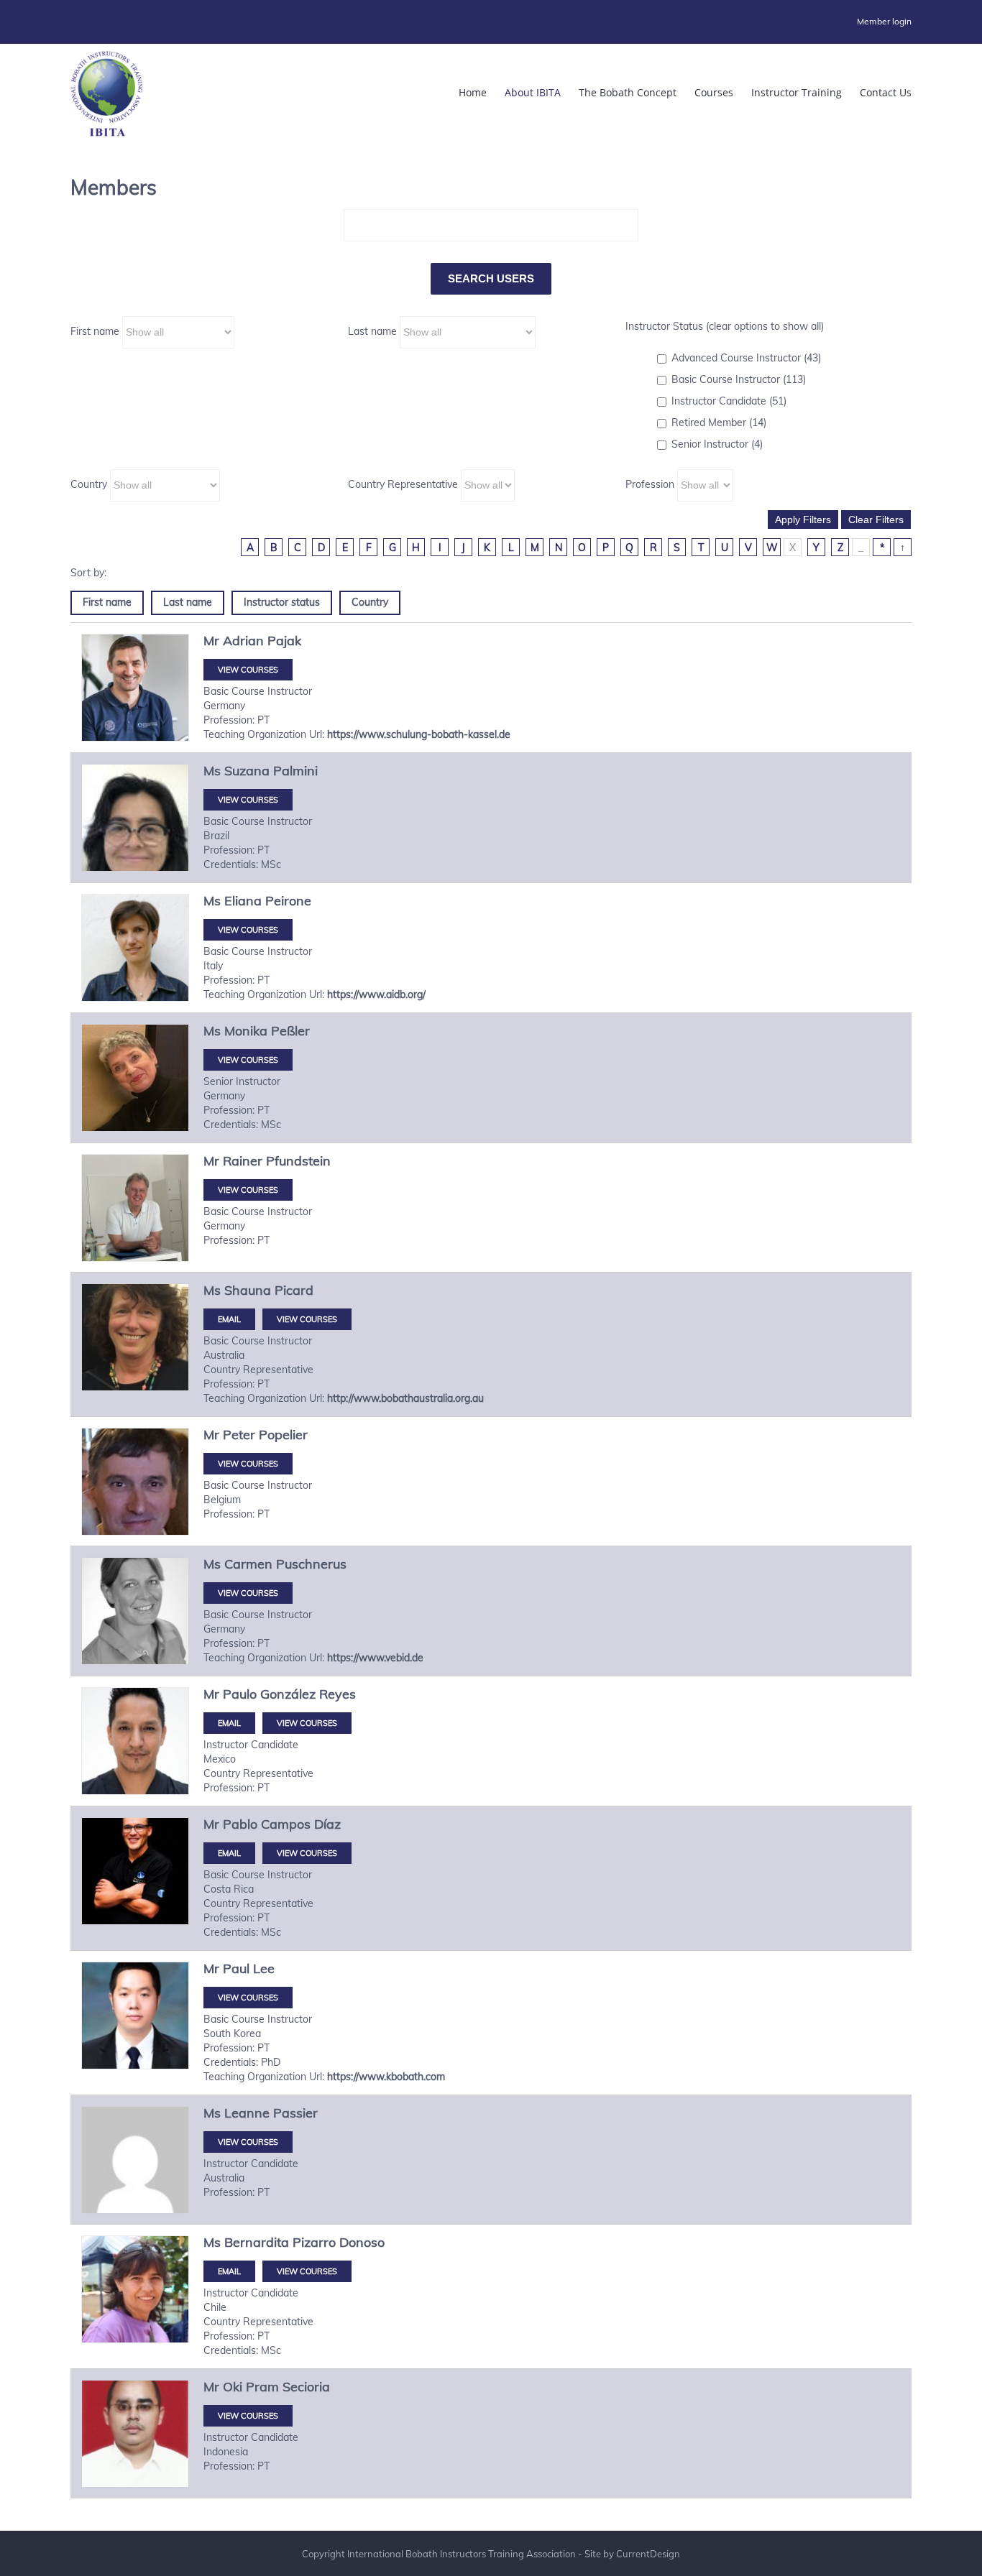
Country (89, 484)
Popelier (283, 1435)
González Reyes (308, 1694)
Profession (650, 484)
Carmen (248, 1564)
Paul (236, 1968)
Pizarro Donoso (339, 2242)
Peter (239, 1435)
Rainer (243, 1161)
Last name (372, 331)
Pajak (284, 641)
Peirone (288, 901)
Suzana (247, 771)
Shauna (248, 1290)
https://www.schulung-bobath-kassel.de (419, 734)
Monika (246, 1031)
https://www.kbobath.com (386, 2077)
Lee (264, 1968)
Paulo (240, 1694)
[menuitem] (884, 22)
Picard (294, 1290)
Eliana (243, 901)
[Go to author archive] (135, 688)
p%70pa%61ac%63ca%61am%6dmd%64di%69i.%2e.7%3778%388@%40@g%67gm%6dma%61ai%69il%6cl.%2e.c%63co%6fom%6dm (229, 1853)
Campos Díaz (301, 1824)
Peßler (290, 1031)
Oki (233, 2387)
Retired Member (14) (719, 423)
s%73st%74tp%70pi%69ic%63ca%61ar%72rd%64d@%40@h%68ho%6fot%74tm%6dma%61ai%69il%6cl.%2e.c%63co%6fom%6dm (229, 1319)
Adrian (243, 641)
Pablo (240, 1824)
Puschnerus (311, 1564)
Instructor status (282, 602)
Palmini (295, 771)
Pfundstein (298, 1161)
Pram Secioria (288, 2387)
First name (95, 331)
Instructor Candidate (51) (729, 401)
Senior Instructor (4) (717, 444)
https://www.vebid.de (375, 1658)
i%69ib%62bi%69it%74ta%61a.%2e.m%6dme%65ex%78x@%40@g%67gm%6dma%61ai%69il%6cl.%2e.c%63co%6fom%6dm (229, 1723)
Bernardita (257, 2242)
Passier (295, 2113)
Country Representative (403, 484)
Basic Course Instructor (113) (739, 379)
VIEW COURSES (248, 670)
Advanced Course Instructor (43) (746, 358)
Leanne (247, 2113)
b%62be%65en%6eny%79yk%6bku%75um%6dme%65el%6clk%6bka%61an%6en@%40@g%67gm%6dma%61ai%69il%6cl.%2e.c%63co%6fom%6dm (229, 2271)
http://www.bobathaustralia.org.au (405, 1398)
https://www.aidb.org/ (376, 994)
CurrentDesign (648, 2554)
